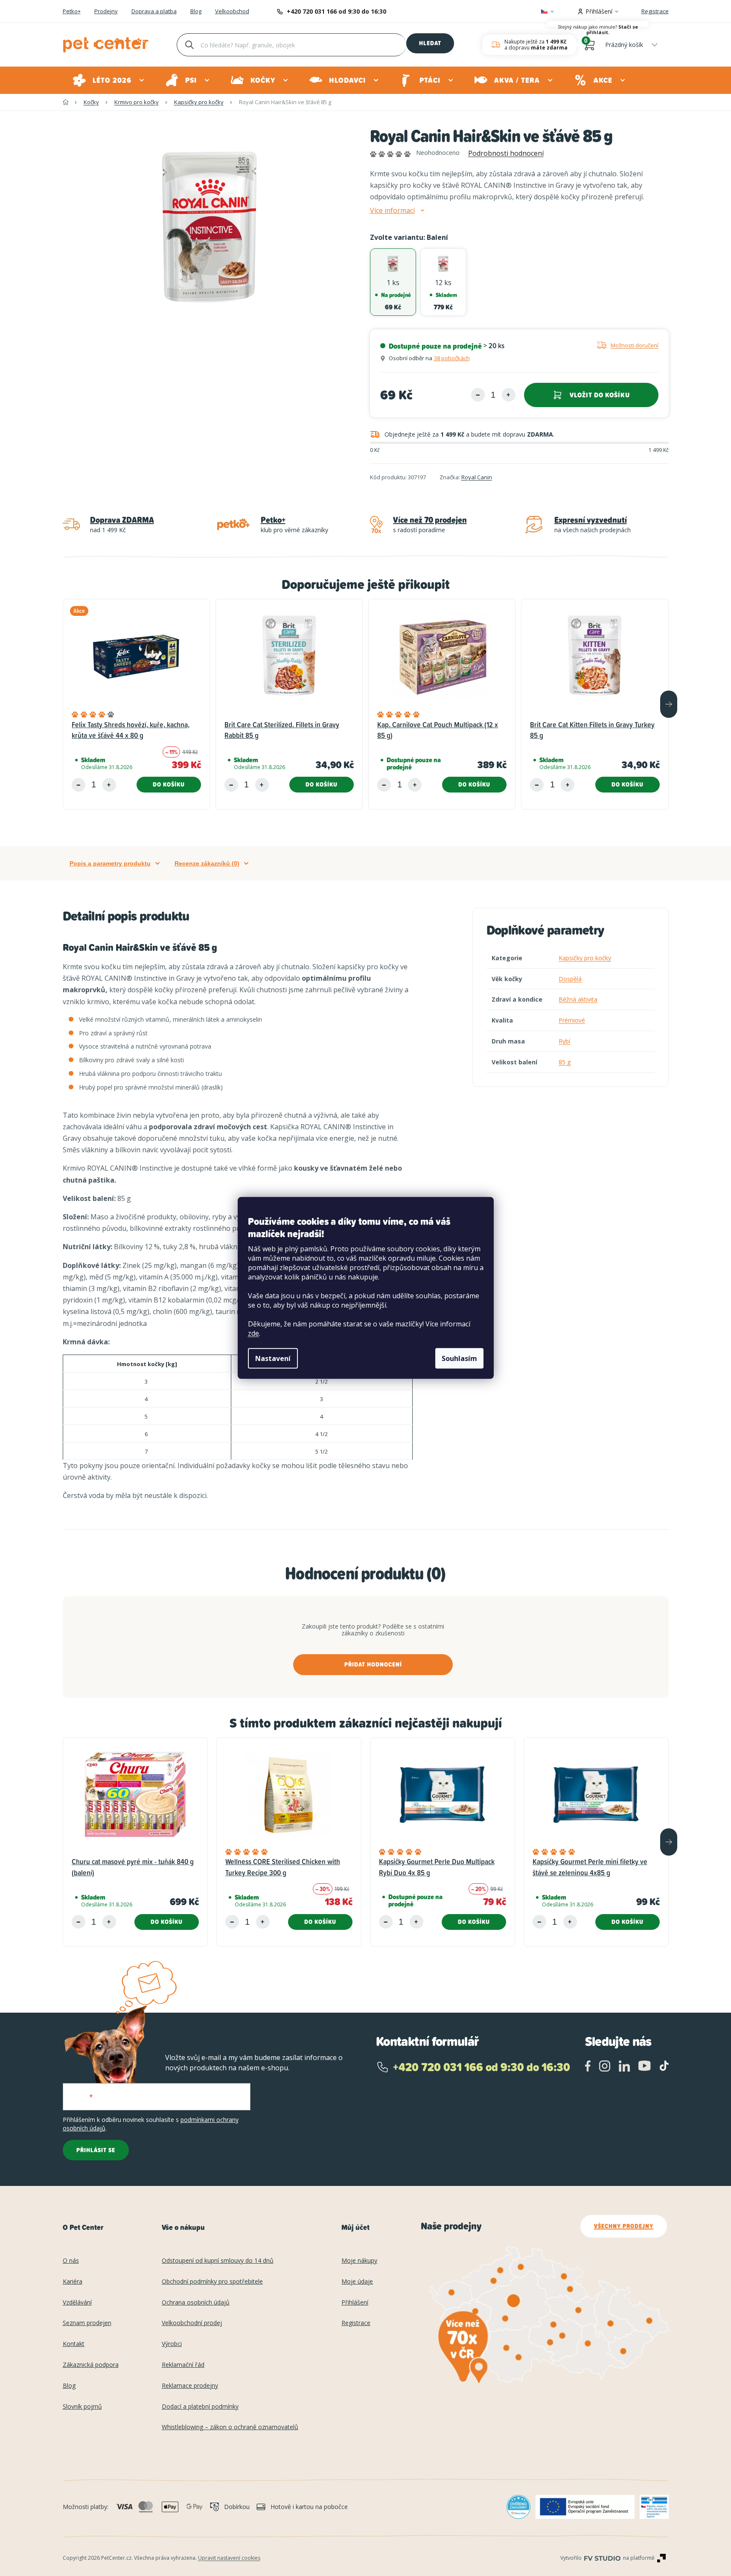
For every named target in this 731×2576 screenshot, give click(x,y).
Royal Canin (477, 477)
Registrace (655, 11)
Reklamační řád (183, 2365)
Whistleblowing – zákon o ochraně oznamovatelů (230, 2427)
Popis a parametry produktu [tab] (110, 863)
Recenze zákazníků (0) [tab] (207, 863)
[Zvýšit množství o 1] (509, 395)
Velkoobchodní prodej (192, 2323)
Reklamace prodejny (190, 2386)
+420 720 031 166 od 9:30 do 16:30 (336, 11)
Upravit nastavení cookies (229, 2558)
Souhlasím (459, 1358)
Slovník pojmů (82, 2407)
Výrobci (172, 2344)
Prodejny (106, 12)
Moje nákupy (359, 2261)
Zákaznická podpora (91, 2365)
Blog (196, 12)
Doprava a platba (154, 12)
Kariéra (73, 2282)
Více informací (392, 211)
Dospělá (570, 979)
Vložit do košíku (600, 395)
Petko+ (72, 12)
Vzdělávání (77, 2303)
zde (253, 1333)
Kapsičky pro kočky (585, 958)
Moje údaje (357, 2282)
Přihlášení (355, 2303)
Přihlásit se (96, 2150)
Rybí (564, 1041)
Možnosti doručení (635, 345)
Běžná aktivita (578, 999)
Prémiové (572, 1020)
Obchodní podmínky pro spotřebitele (212, 2282)
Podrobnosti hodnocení (506, 153)
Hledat (430, 43)
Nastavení (273, 1358)
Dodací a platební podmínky (200, 2407)
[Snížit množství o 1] (478, 395)
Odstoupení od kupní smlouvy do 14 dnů (218, 2261)
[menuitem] (109, 80)
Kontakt (74, 2344)
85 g (565, 1062)
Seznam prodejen (87, 2323)
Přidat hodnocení (373, 1664)
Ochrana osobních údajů (196, 2303)
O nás (71, 2261)
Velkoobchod (232, 12)
